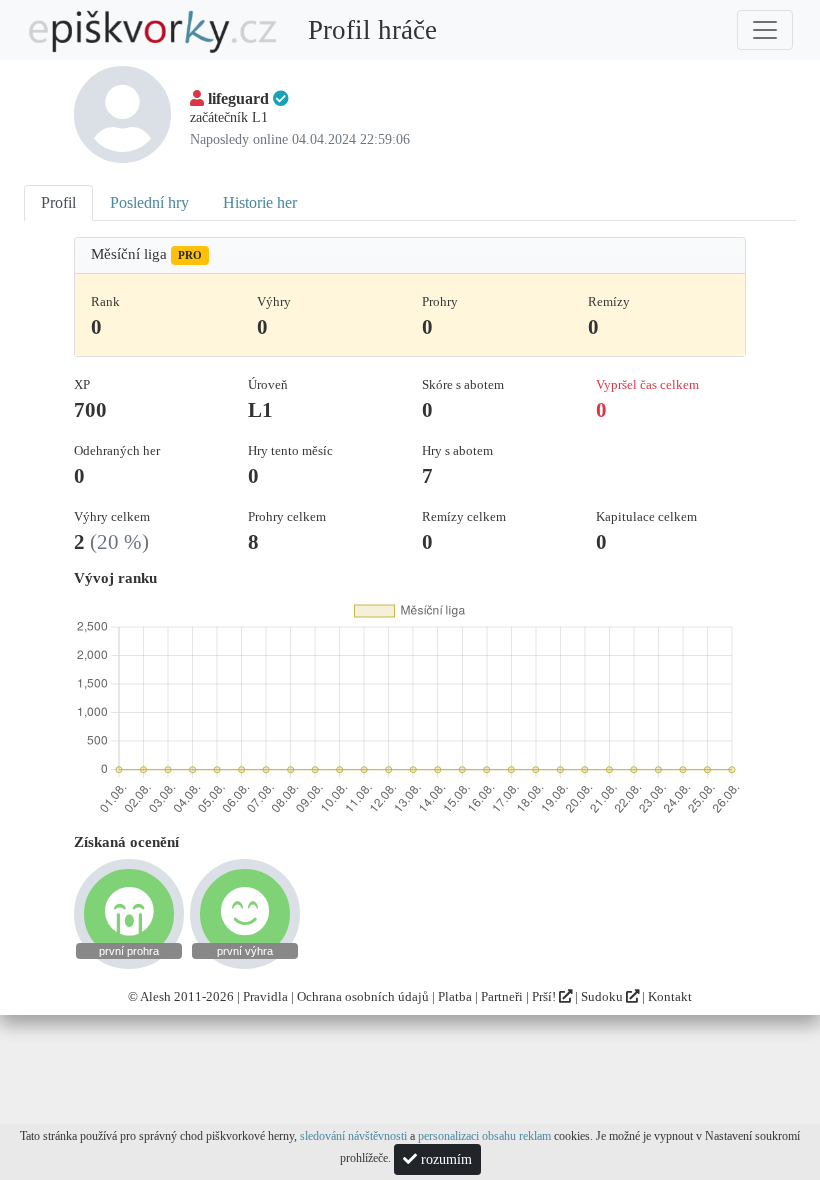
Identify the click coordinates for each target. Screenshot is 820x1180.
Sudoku (603, 996)
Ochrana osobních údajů (363, 996)
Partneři (502, 996)
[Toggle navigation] (765, 30)
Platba (455, 996)
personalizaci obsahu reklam (484, 1136)
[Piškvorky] (153, 30)
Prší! (545, 996)
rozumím (444, 1159)
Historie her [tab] (260, 202)
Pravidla (265, 996)
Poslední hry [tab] (149, 202)
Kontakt (670, 996)
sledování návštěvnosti (353, 1136)
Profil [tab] (58, 202)
